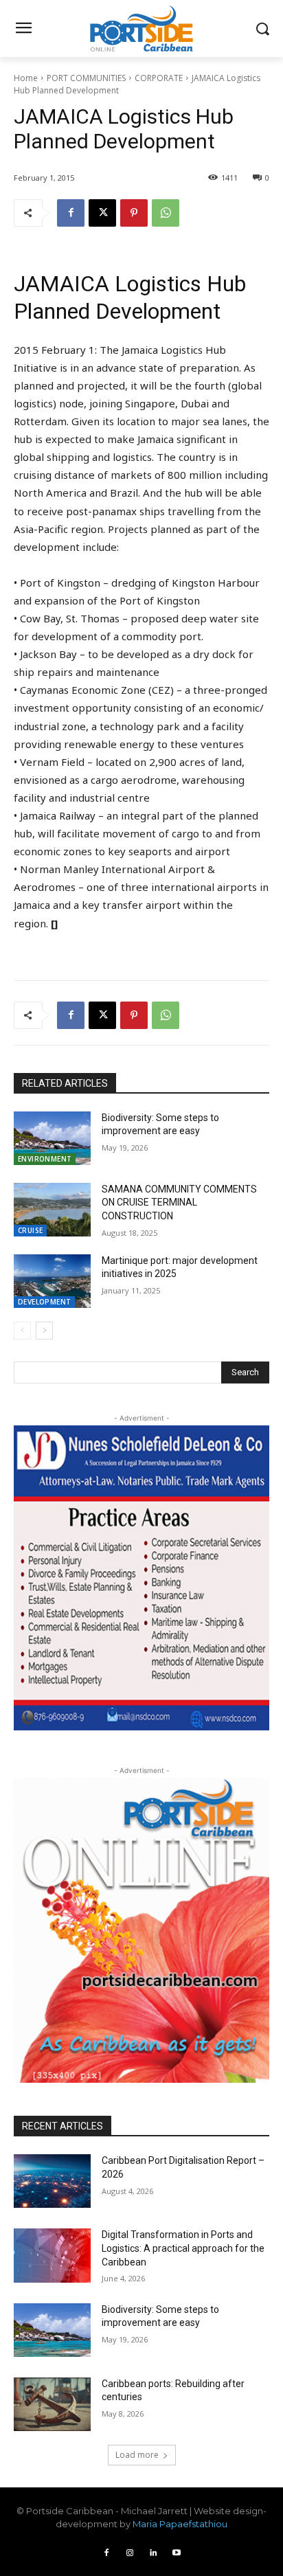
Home (26, 78)
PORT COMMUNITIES (86, 78)
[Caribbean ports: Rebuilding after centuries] (52, 2404)
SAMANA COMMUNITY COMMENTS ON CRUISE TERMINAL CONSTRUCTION (179, 1202)
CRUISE (30, 1230)
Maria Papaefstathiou (180, 2524)
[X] (102, 213)
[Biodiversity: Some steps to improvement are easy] (52, 1138)
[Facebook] (71, 213)
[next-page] (44, 1331)
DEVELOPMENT (44, 1302)
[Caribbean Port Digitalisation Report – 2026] (52, 2181)
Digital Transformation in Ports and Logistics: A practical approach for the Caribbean (183, 2248)
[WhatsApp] (166, 213)
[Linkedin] (153, 2553)
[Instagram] (130, 2553)
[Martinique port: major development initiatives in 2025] (52, 1281)
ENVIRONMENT (45, 1159)
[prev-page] (22, 1331)
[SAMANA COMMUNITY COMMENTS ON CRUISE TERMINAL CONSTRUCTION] (52, 1210)
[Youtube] (177, 2553)
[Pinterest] (134, 213)
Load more (137, 2455)
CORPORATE (159, 78)
